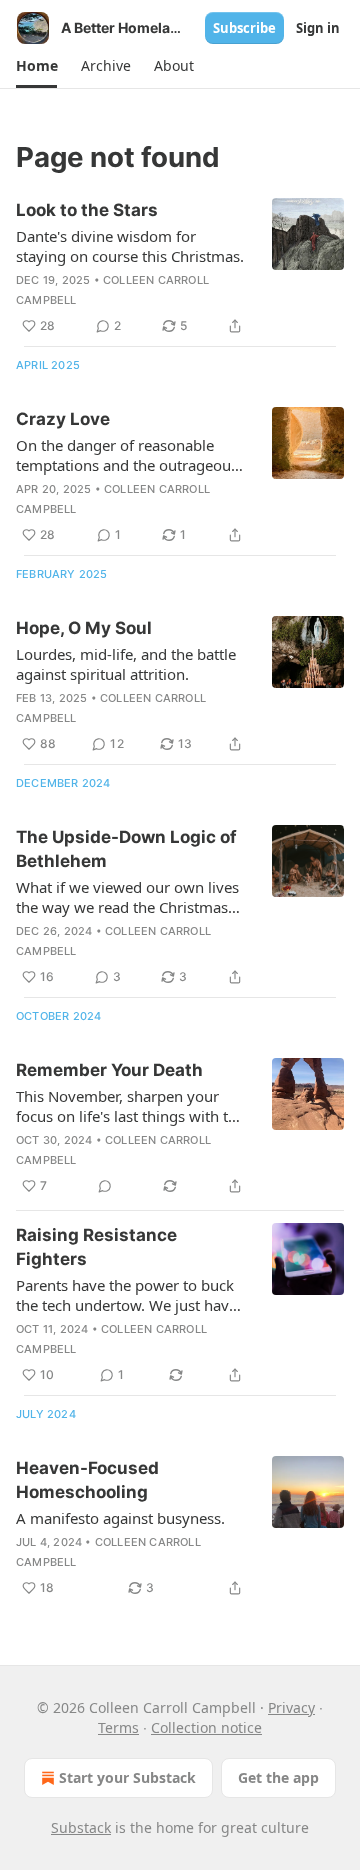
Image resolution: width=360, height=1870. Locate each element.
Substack (81, 1827)
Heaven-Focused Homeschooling (87, 1480)
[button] (36, 66)
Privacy (291, 1707)
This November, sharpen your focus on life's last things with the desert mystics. (130, 1106)
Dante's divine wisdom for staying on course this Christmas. (130, 246)
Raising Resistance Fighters (96, 1247)
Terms (118, 1727)
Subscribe (244, 28)
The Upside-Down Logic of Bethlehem (126, 849)
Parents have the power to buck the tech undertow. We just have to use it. (126, 1295)
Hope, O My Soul (84, 628)
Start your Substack (127, 1777)
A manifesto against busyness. (120, 1518)
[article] (180, 268)
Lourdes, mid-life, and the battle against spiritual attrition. (126, 664)
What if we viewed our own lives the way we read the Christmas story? (127, 897)
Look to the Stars (87, 210)
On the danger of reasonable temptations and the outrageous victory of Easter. (127, 455)
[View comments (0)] (105, 1186)
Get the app (278, 1777)
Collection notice (206, 1727)
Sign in (318, 28)
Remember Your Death (109, 1070)
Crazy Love (63, 419)
